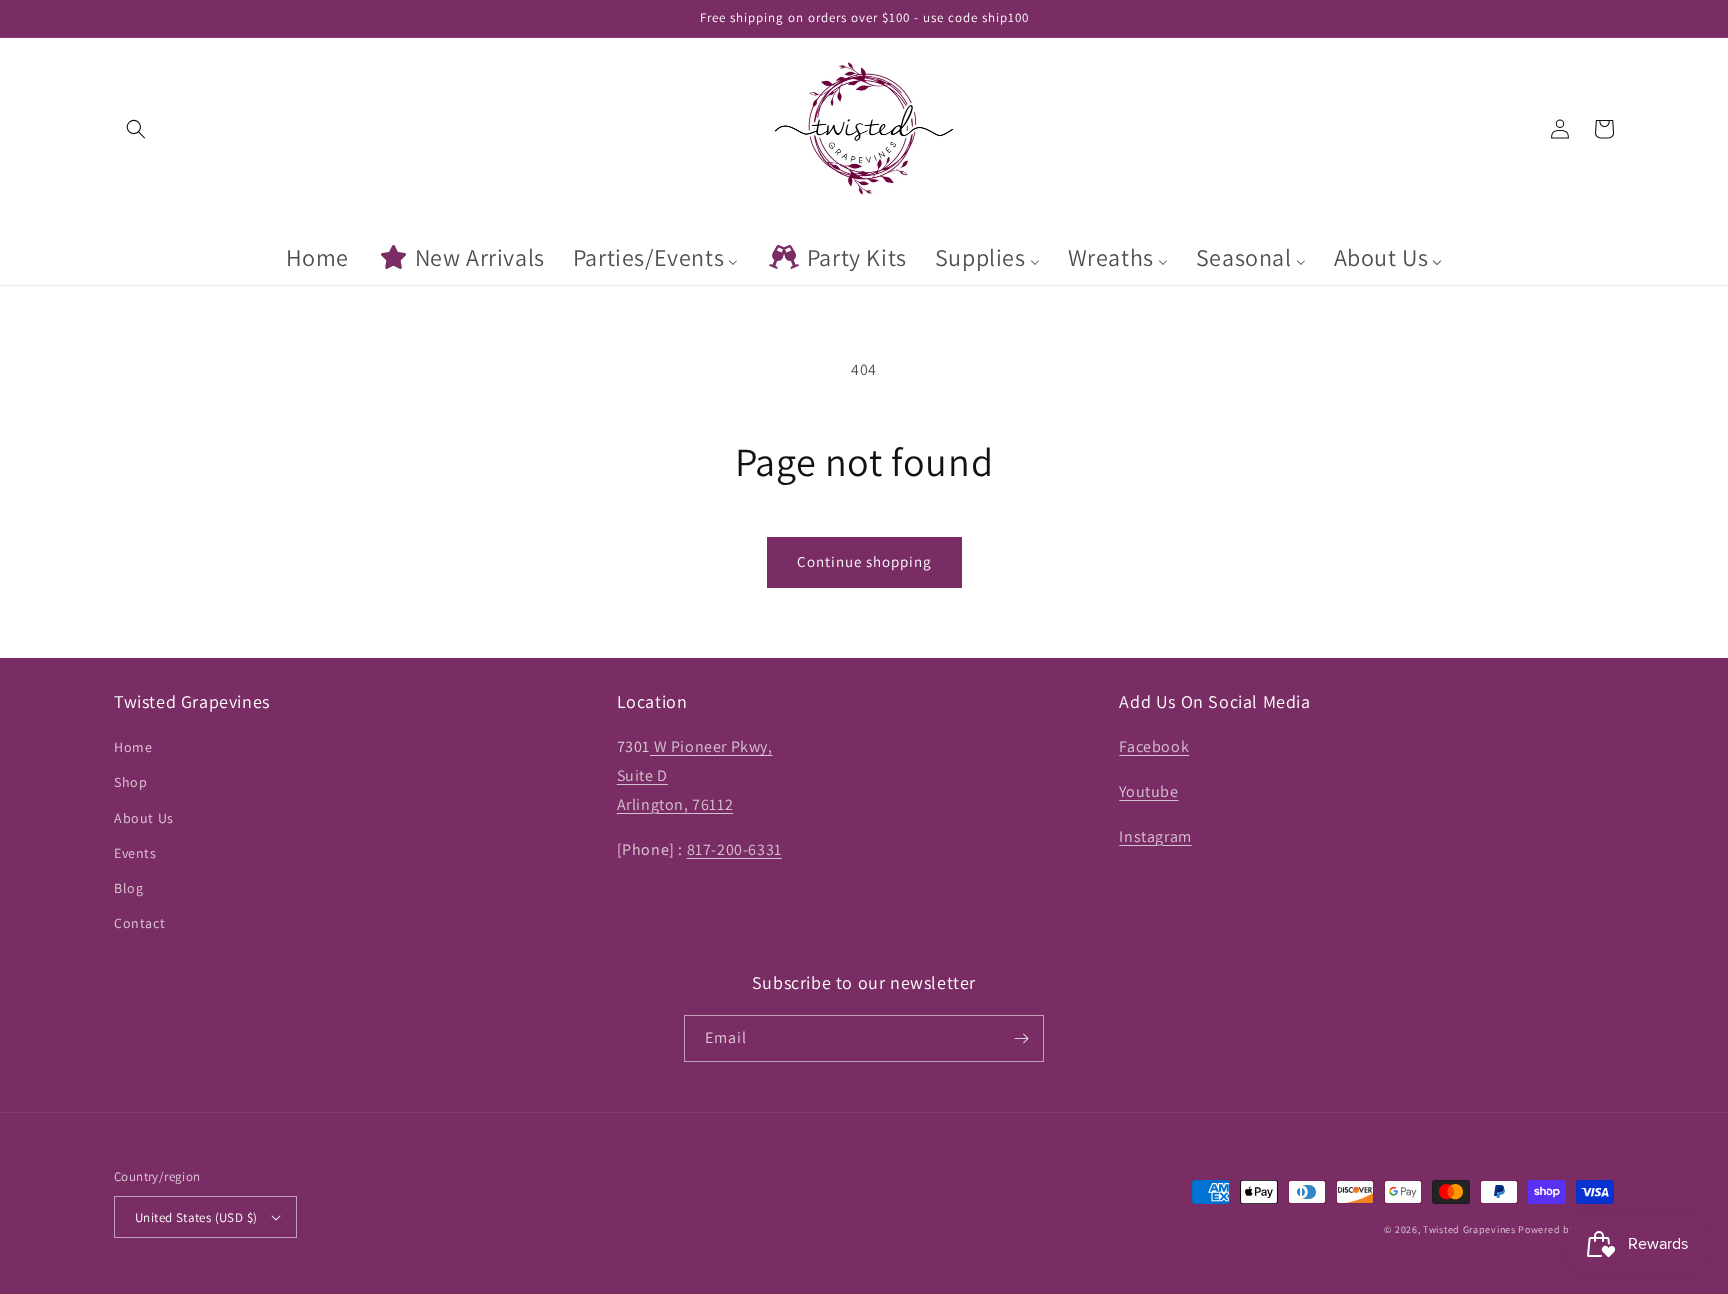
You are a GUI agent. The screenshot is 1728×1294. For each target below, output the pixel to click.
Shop (130, 782)
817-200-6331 (734, 849)
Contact (139, 923)
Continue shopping (864, 561)
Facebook (1154, 746)
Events (135, 853)
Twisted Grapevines (1470, 1229)
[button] (136, 129)
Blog (128, 888)
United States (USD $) (196, 1217)
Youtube (1148, 791)
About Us (144, 818)
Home (133, 747)
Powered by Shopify (1566, 1229)
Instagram (1155, 836)
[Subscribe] (1021, 1038)
